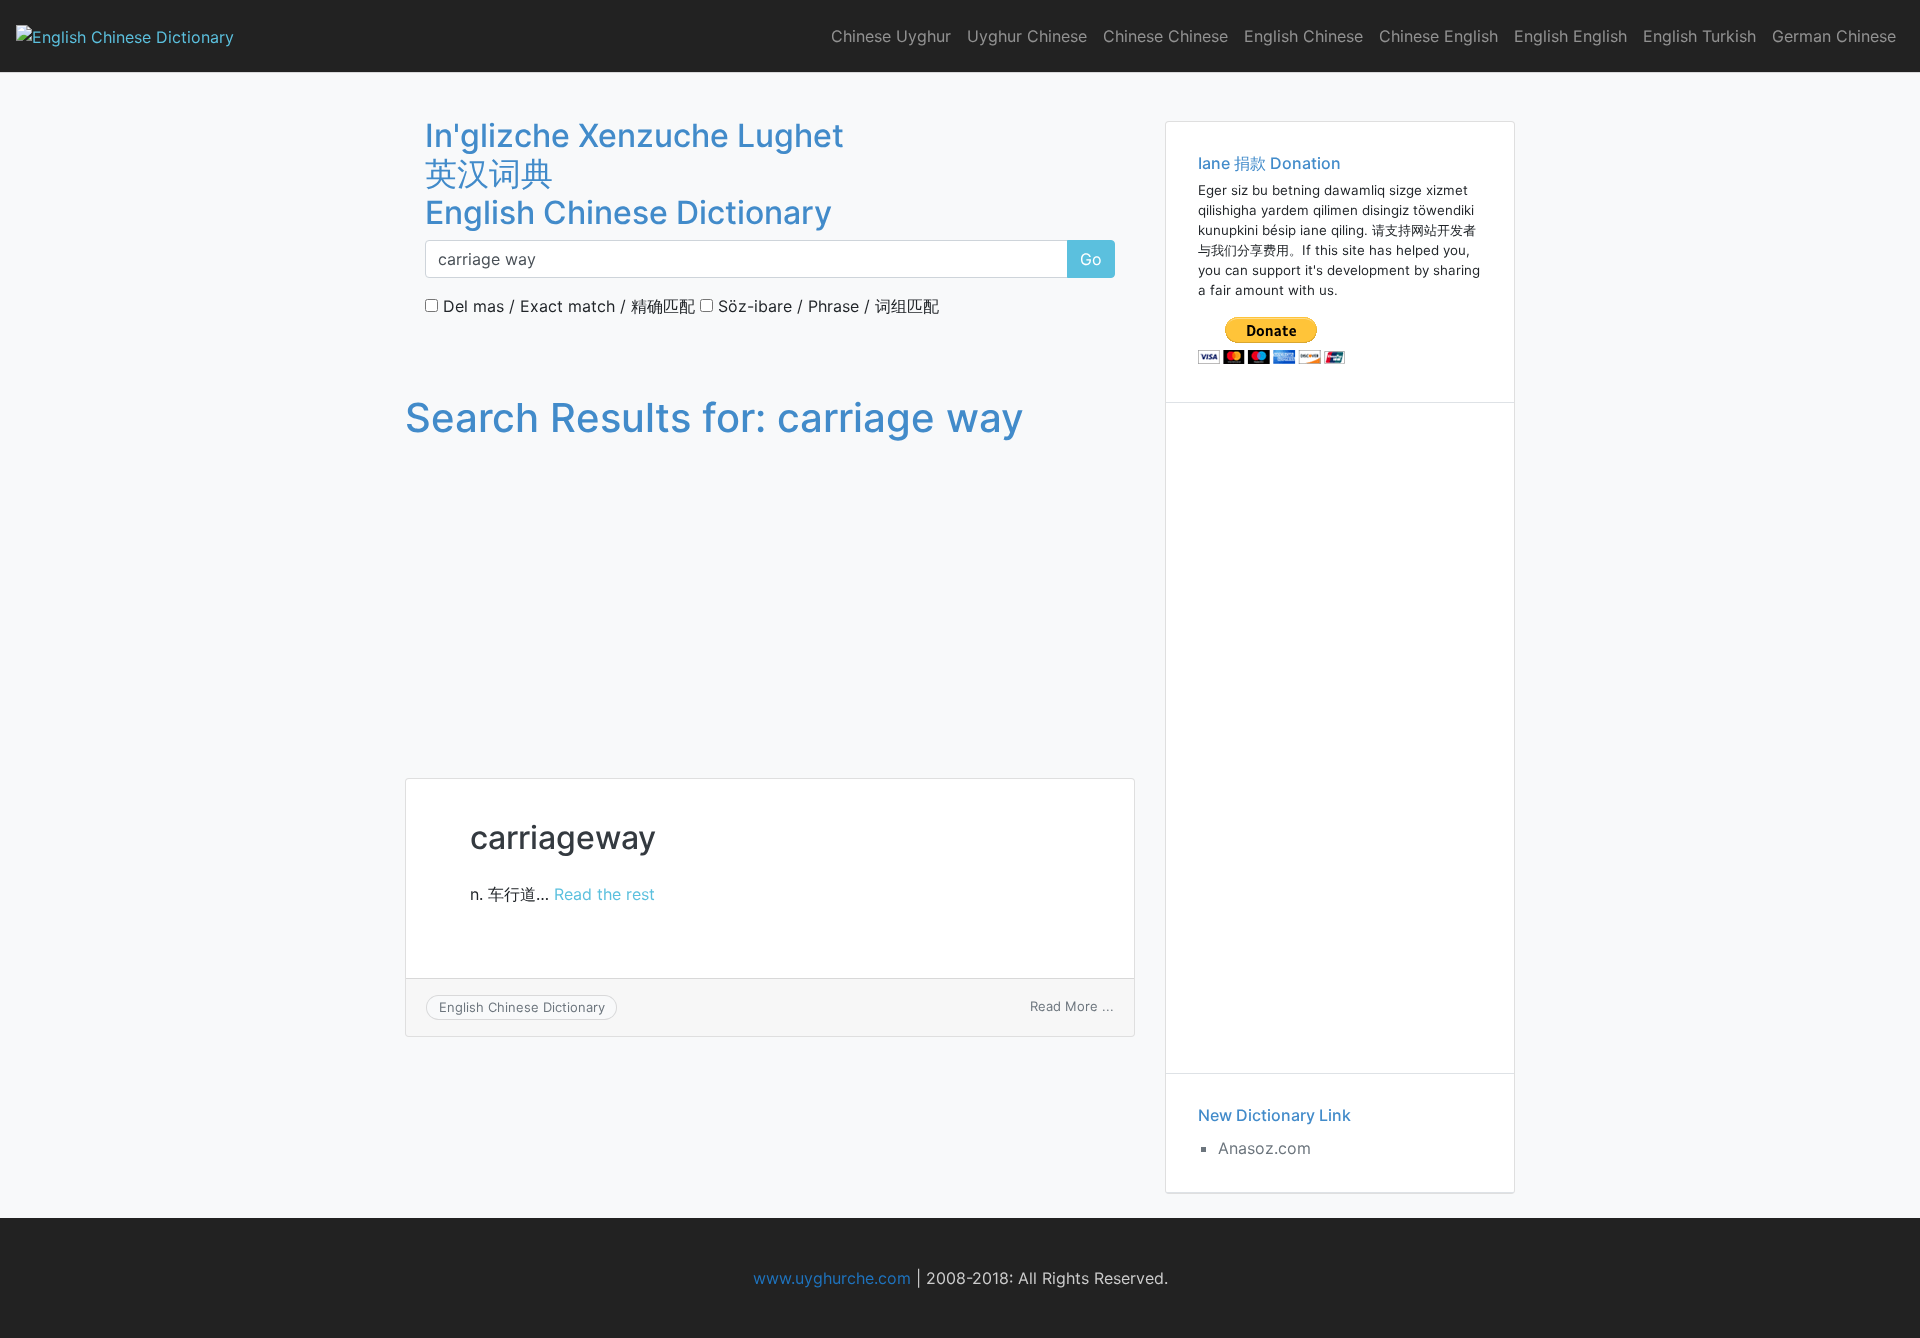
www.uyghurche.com (832, 1278)
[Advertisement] (770, 590)
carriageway (563, 837)
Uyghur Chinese (1027, 36)
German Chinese (1834, 36)
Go (1091, 259)
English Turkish (1699, 36)
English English (1570, 36)
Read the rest (604, 894)
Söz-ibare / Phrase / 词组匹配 (826, 306)
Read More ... (1072, 1006)
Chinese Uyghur (891, 36)
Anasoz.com (1264, 1148)
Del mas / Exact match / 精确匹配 (566, 306)
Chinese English (1438, 36)
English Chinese (1303, 36)
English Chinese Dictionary (522, 1007)
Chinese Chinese (1165, 36)
